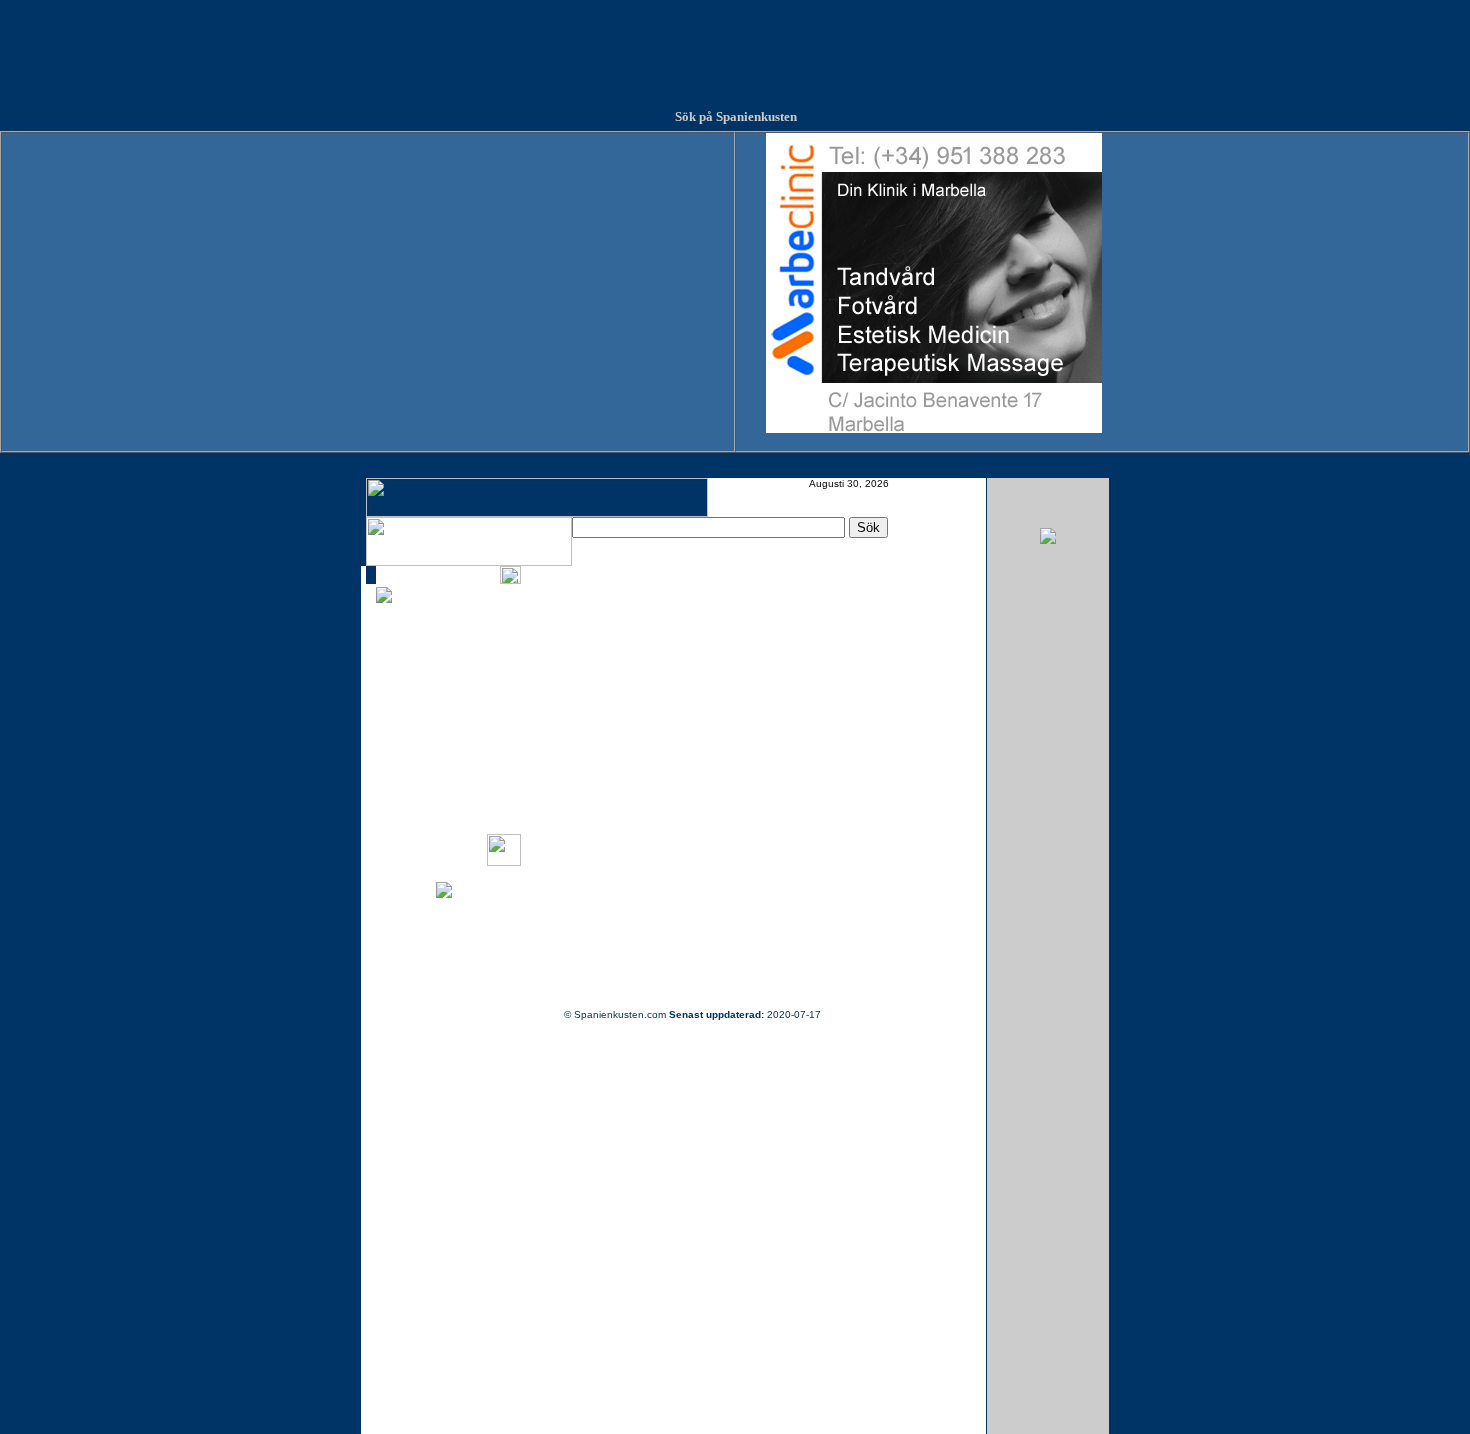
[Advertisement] (735, 45)
